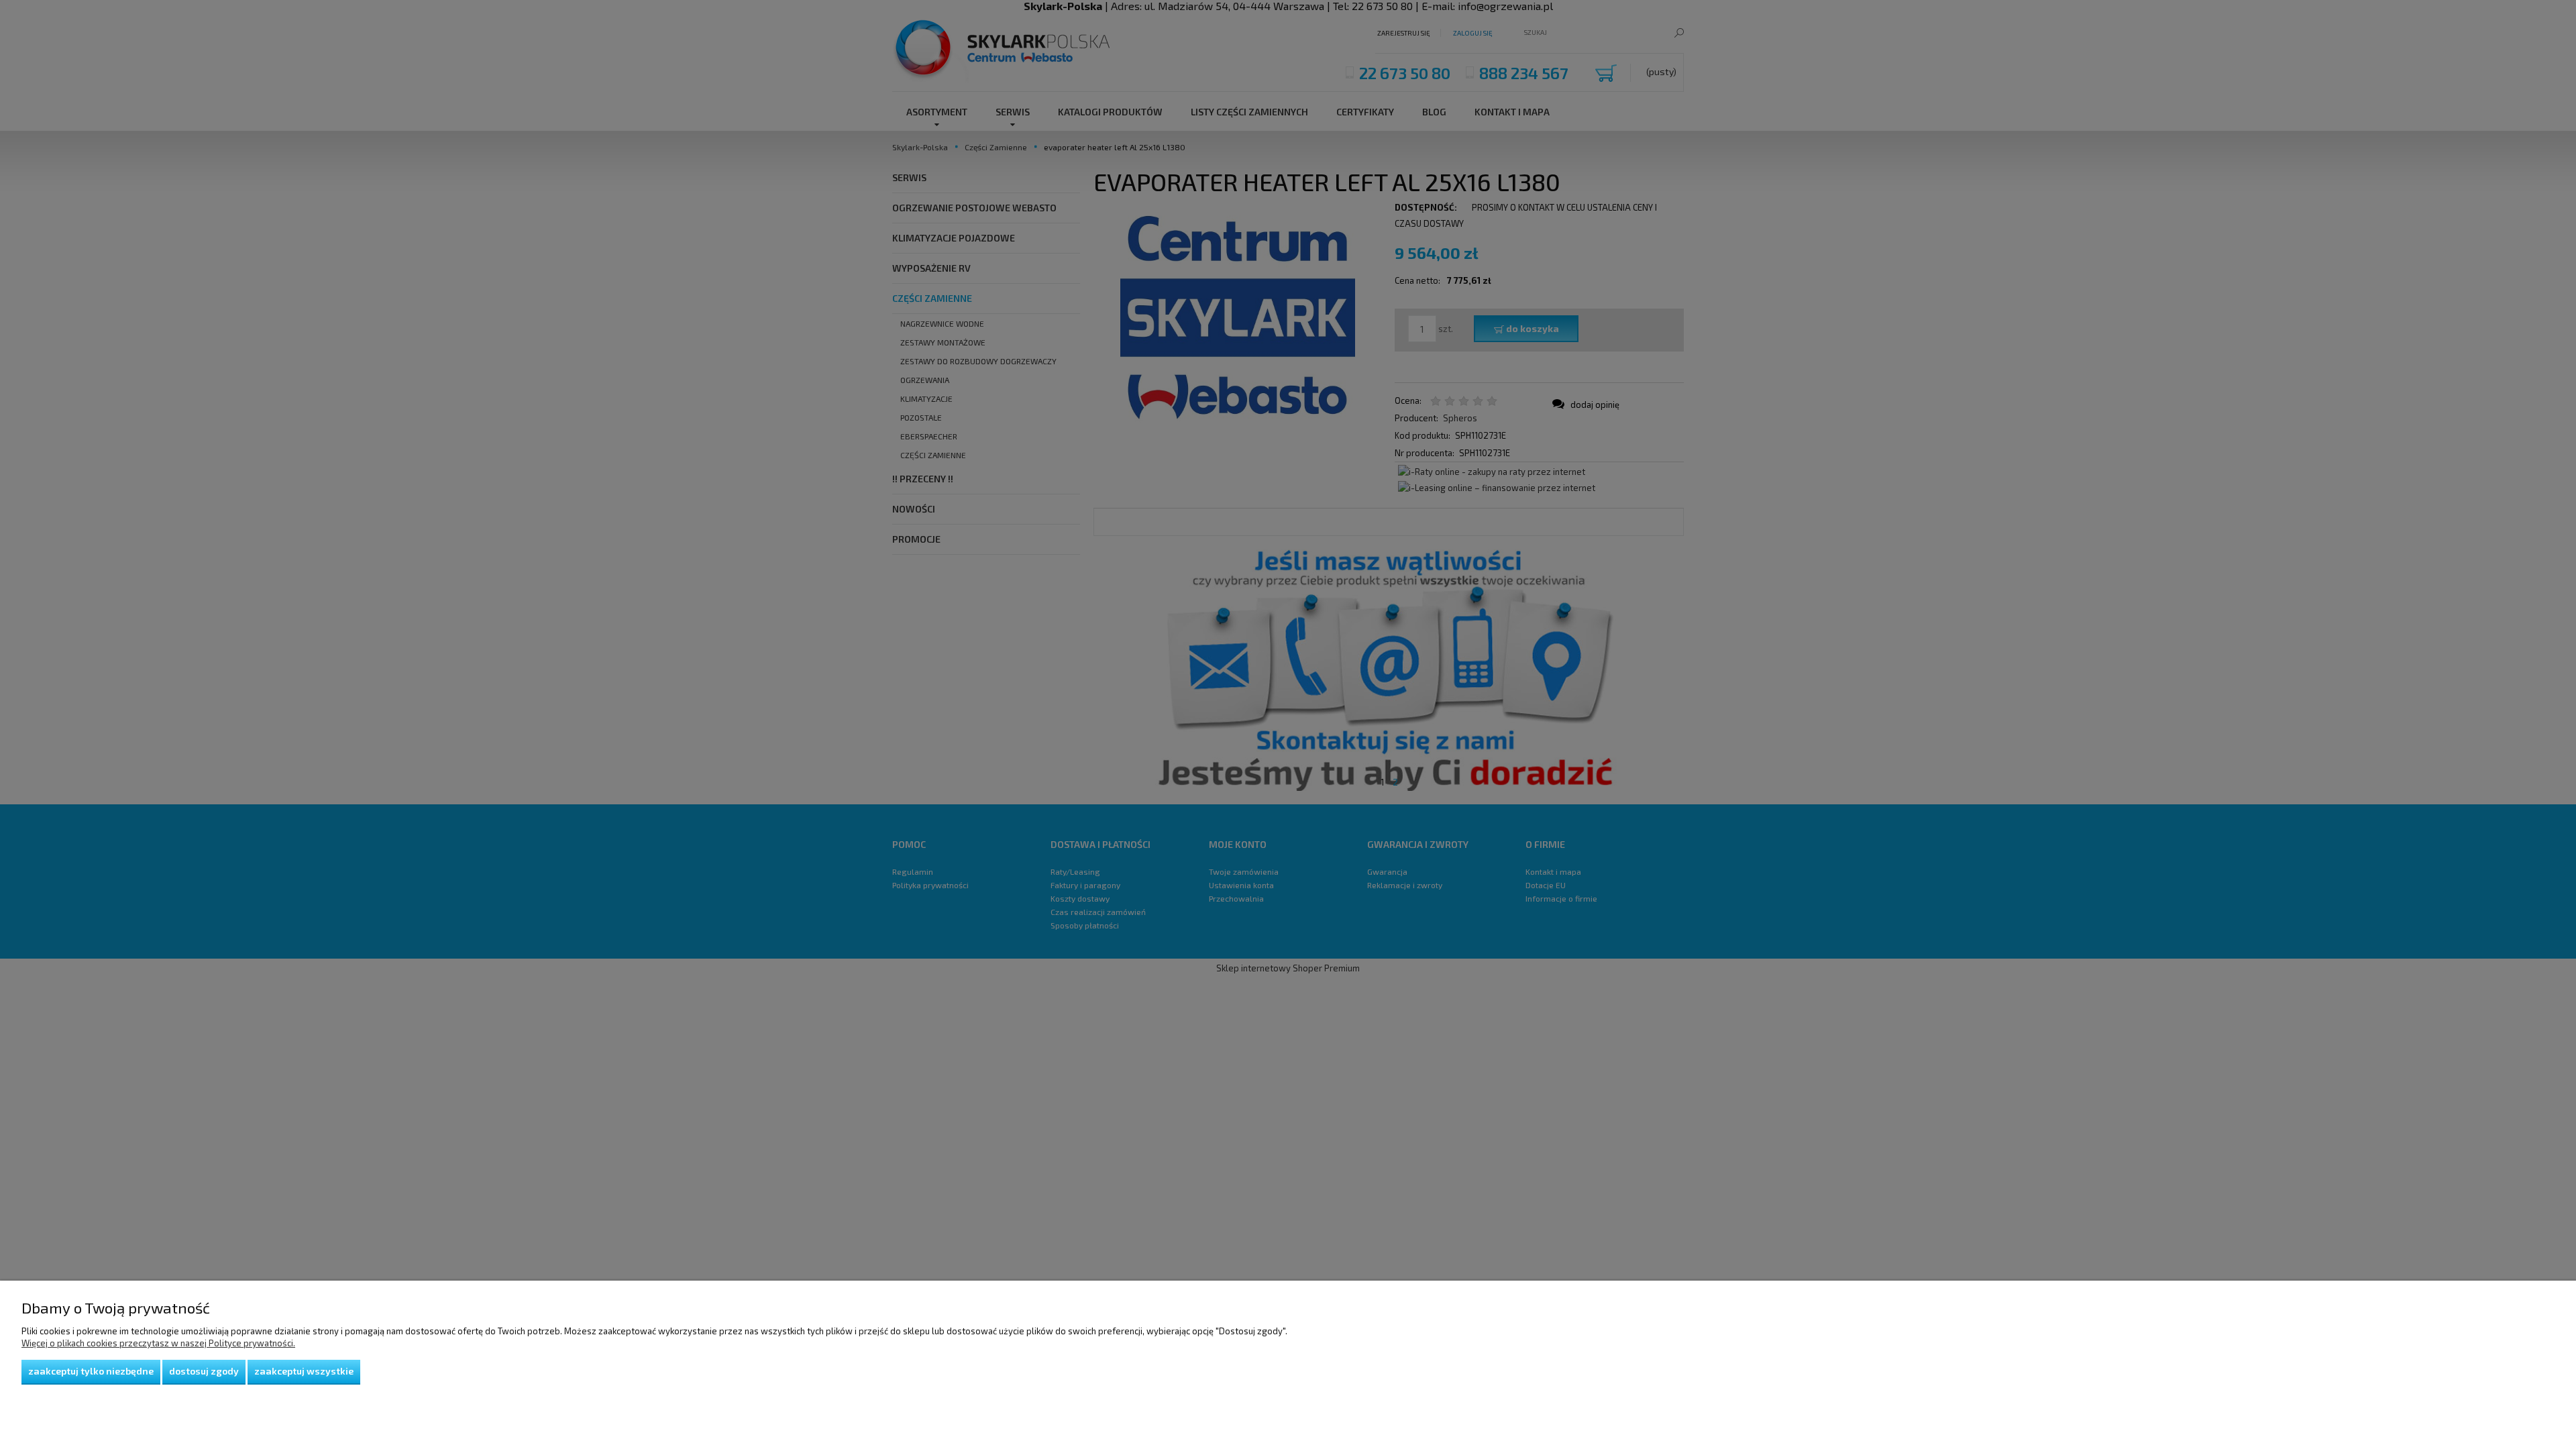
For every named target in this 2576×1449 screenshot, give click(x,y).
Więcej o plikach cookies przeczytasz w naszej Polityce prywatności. (158, 1343)
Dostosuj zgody (204, 1371)
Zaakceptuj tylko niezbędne (91, 1371)
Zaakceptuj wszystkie (304, 1371)
